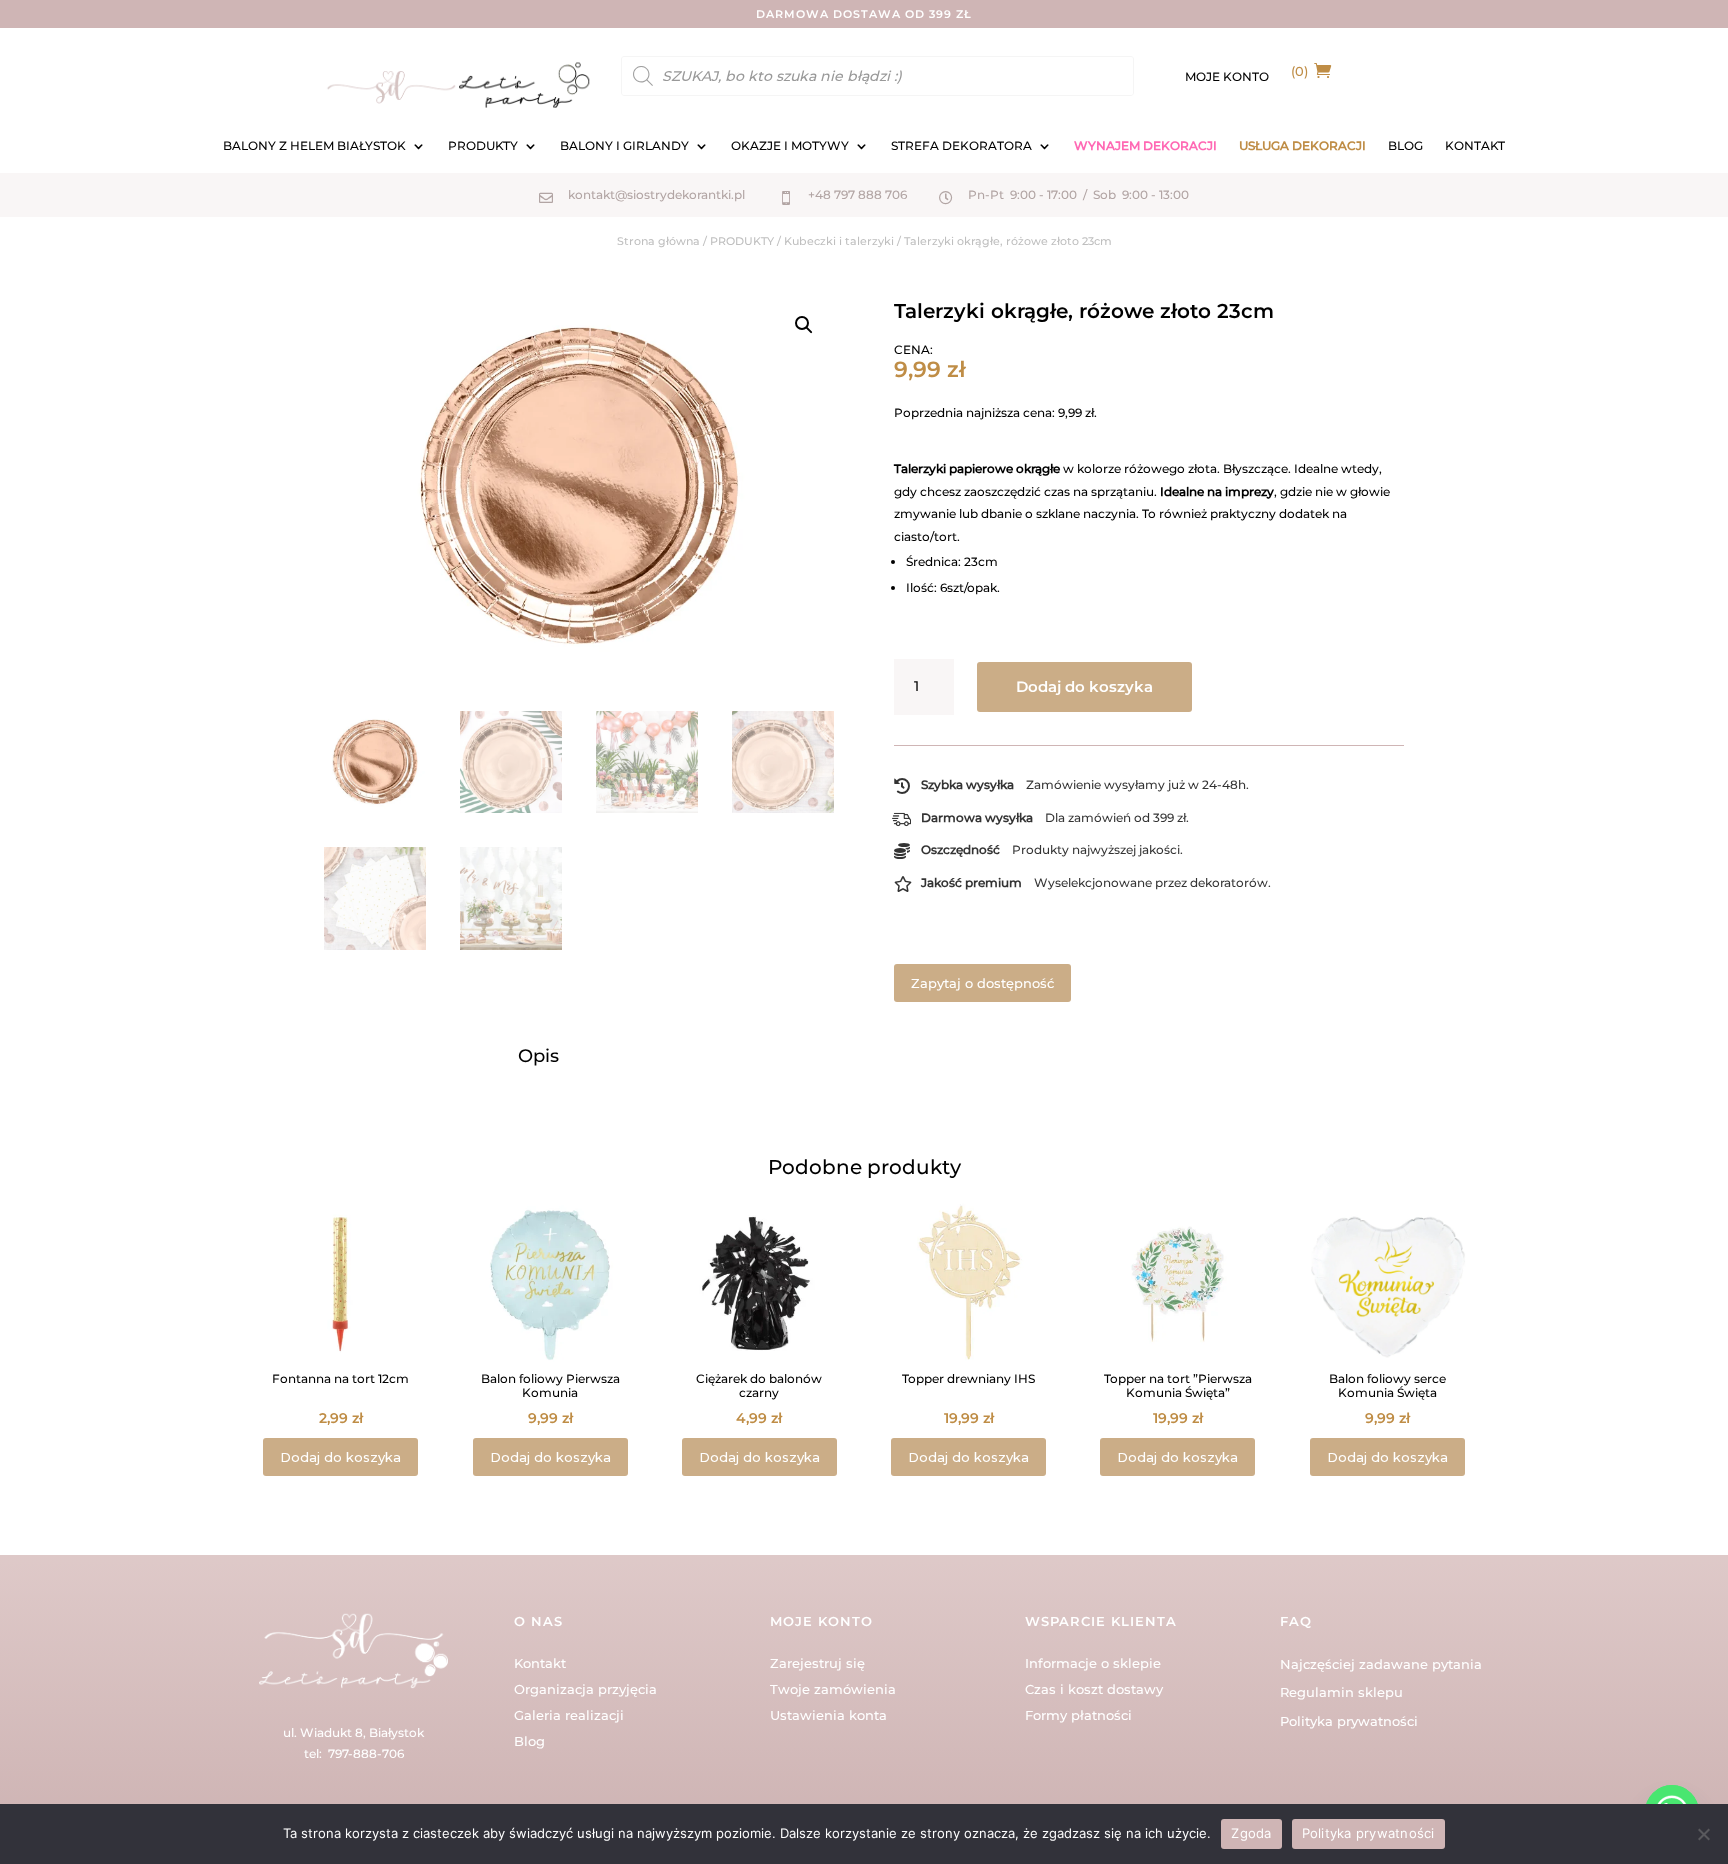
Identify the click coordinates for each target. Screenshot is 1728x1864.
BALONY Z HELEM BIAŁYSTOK (314, 146)
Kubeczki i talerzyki (839, 241)
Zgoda (1251, 1833)
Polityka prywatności (1349, 1721)
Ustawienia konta (828, 1715)
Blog (529, 1741)
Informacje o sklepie (1093, 1663)
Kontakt (540, 1663)
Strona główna (658, 241)
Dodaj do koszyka (1084, 686)
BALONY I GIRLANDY (624, 146)
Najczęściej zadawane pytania (1381, 1664)
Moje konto (1227, 77)
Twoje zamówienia (833, 1689)
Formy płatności (1078, 1715)
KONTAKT (1475, 146)
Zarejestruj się (817, 1663)
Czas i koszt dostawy (1094, 1689)
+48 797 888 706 (857, 194)
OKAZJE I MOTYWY (790, 146)
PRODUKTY (483, 146)
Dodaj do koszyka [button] (340, 1457)
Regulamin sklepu (1341, 1692)
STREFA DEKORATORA (961, 146)
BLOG (1405, 146)
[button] (804, 325)
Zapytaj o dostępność (982, 983)
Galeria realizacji (569, 1715)
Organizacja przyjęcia (585, 1689)
